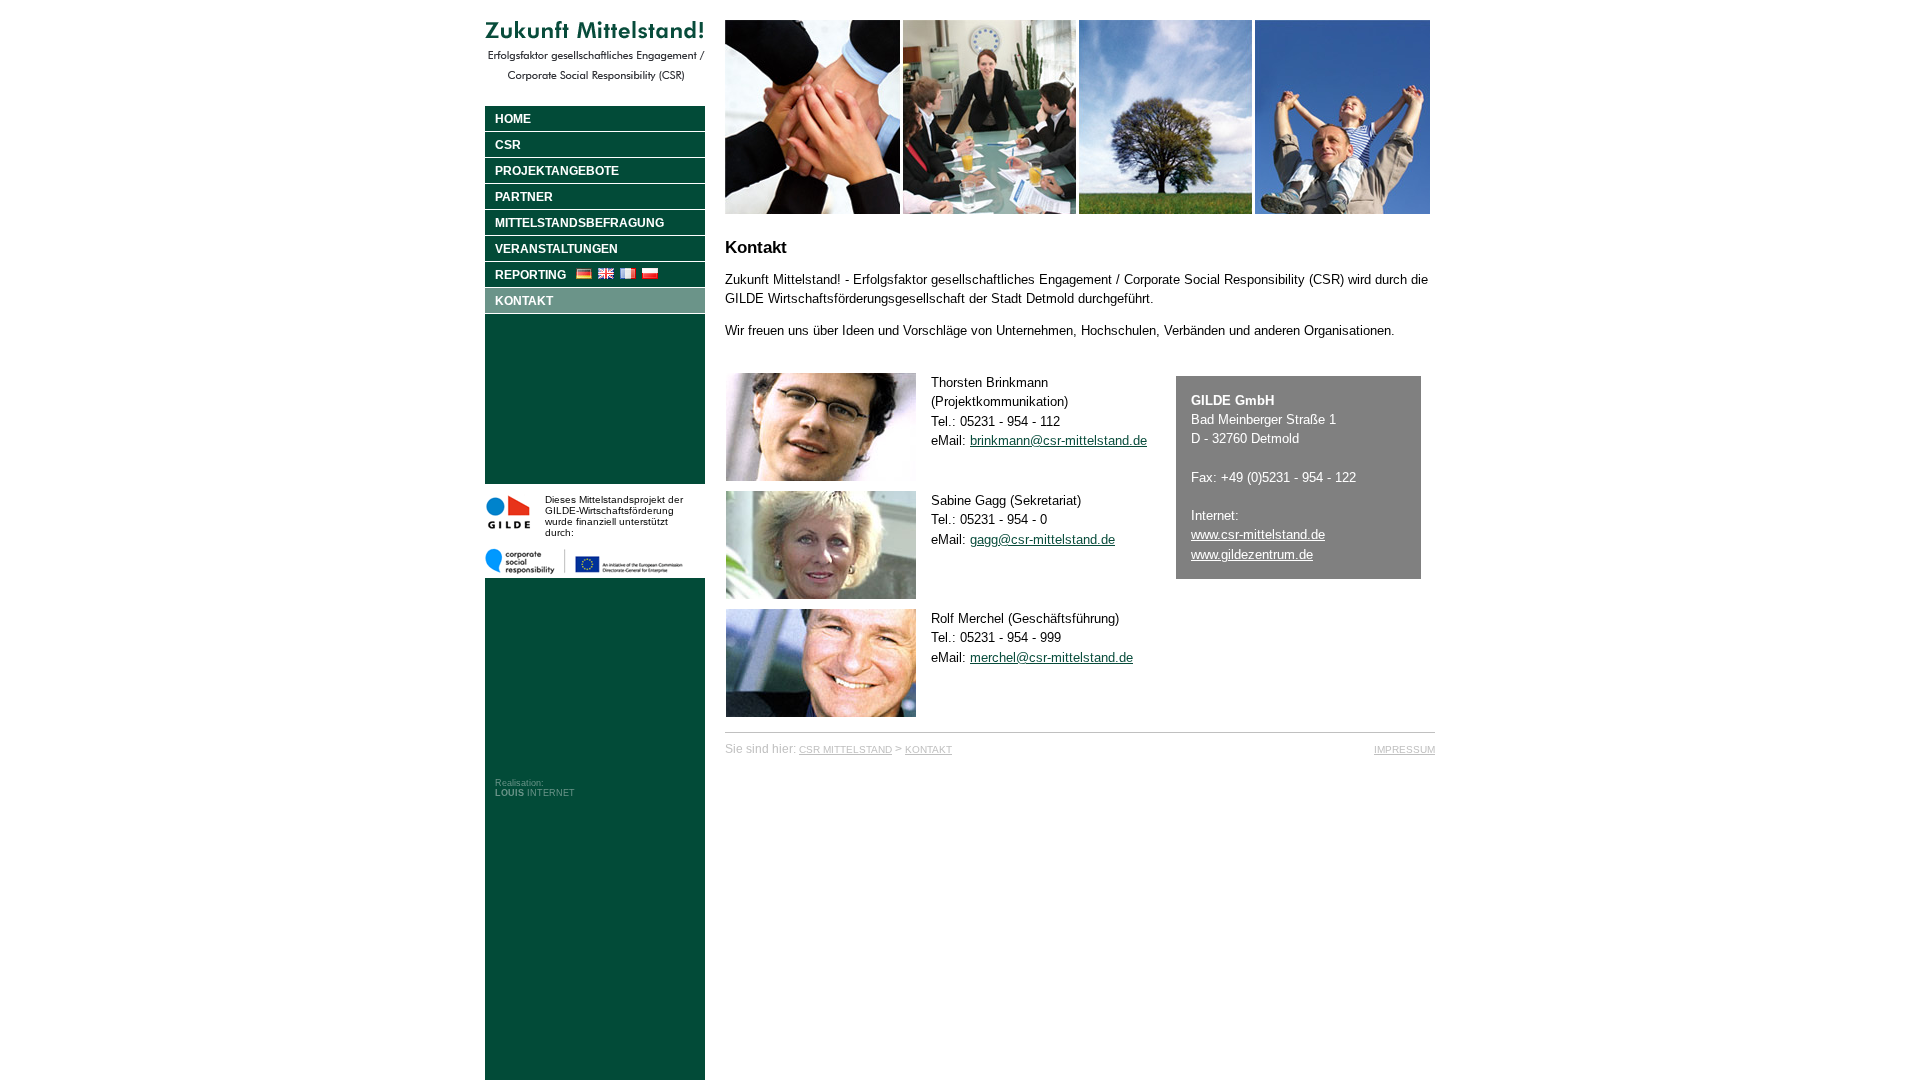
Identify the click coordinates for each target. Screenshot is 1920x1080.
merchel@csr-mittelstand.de (1051, 657)
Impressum (1404, 749)
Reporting (530, 275)
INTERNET (535, 793)
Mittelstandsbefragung (579, 223)
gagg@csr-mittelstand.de (1042, 539)
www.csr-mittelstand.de (1258, 534)
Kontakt (524, 301)
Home (513, 119)
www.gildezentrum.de (1252, 554)
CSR (508, 145)
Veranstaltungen (556, 249)
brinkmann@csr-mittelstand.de (1058, 440)
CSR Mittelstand (845, 749)
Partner (524, 197)
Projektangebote (557, 171)
